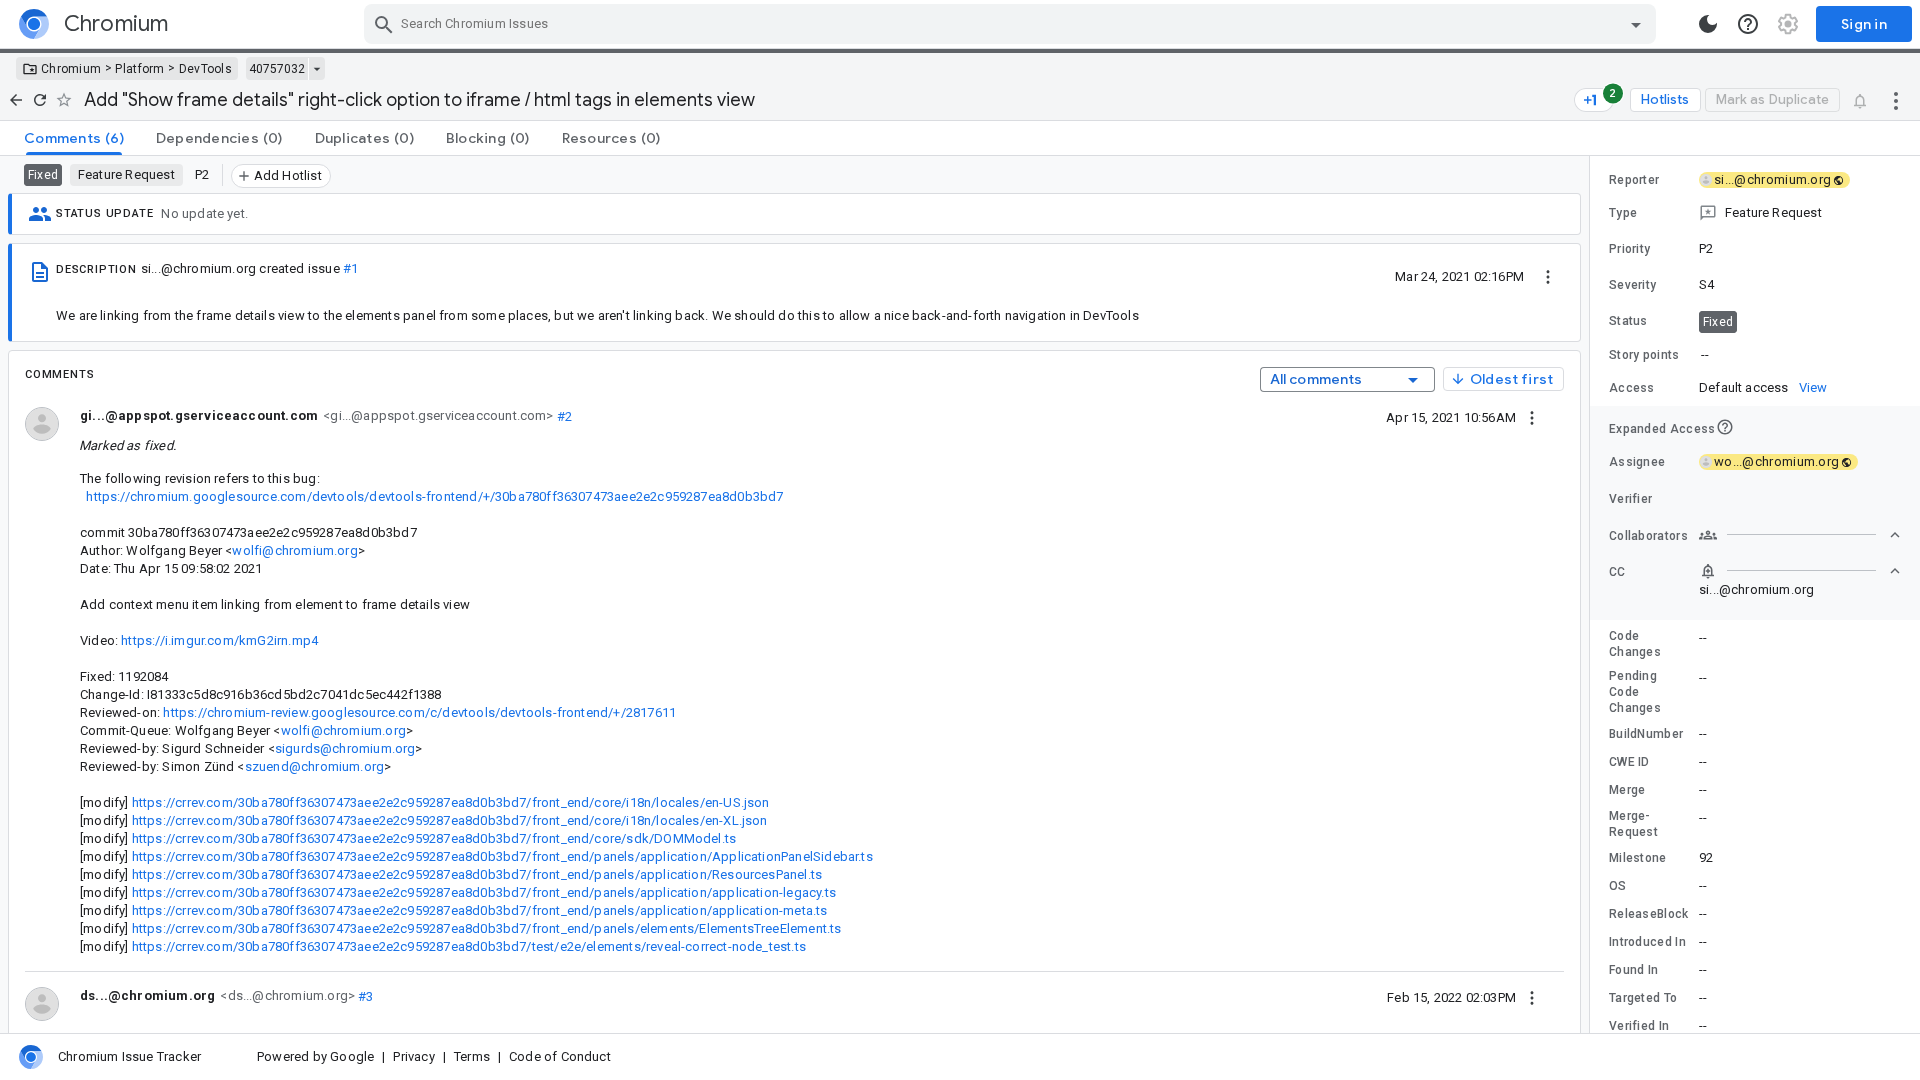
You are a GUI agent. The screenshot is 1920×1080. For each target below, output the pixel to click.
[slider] (1593, 594)
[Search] (384, 24)
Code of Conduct (560, 1056)
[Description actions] (1548, 276)
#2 (563, 415)
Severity (1632, 285)
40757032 (277, 69)
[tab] (74, 138)
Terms (472, 1056)
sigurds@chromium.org (345, 748)
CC (1617, 572)
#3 (364, 995)
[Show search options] (1636, 24)
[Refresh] (40, 100)
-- (1705, 354)
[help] (1748, 24)
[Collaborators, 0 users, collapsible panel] (1800, 535)
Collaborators (1648, 536)
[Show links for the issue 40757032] (316, 69)
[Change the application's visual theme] (1708, 24)
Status (1628, 321)
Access (1632, 388)
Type (1623, 213)
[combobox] (1012, 24)
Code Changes (1635, 644)
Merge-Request (1633, 824)
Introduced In (1647, 942)
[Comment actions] (1532, 417)
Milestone (1638, 858)
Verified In (1639, 1026)
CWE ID (1629, 762)
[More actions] (1896, 100)
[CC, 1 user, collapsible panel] (1800, 571)
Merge (1627, 790)
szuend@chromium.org (315, 766)
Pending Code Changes (1635, 692)
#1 (350, 268)
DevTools (205, 69)
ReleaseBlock (1649, 914)
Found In (1633, 970)
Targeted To (1643, 998)
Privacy (413, 1056)
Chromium (71, 69)
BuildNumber (1646, 734)
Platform (139, 69)
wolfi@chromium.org (294, 550)
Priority (1629, 249)
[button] (1755, 213)
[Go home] (16, 100)
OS (1618, 886)
